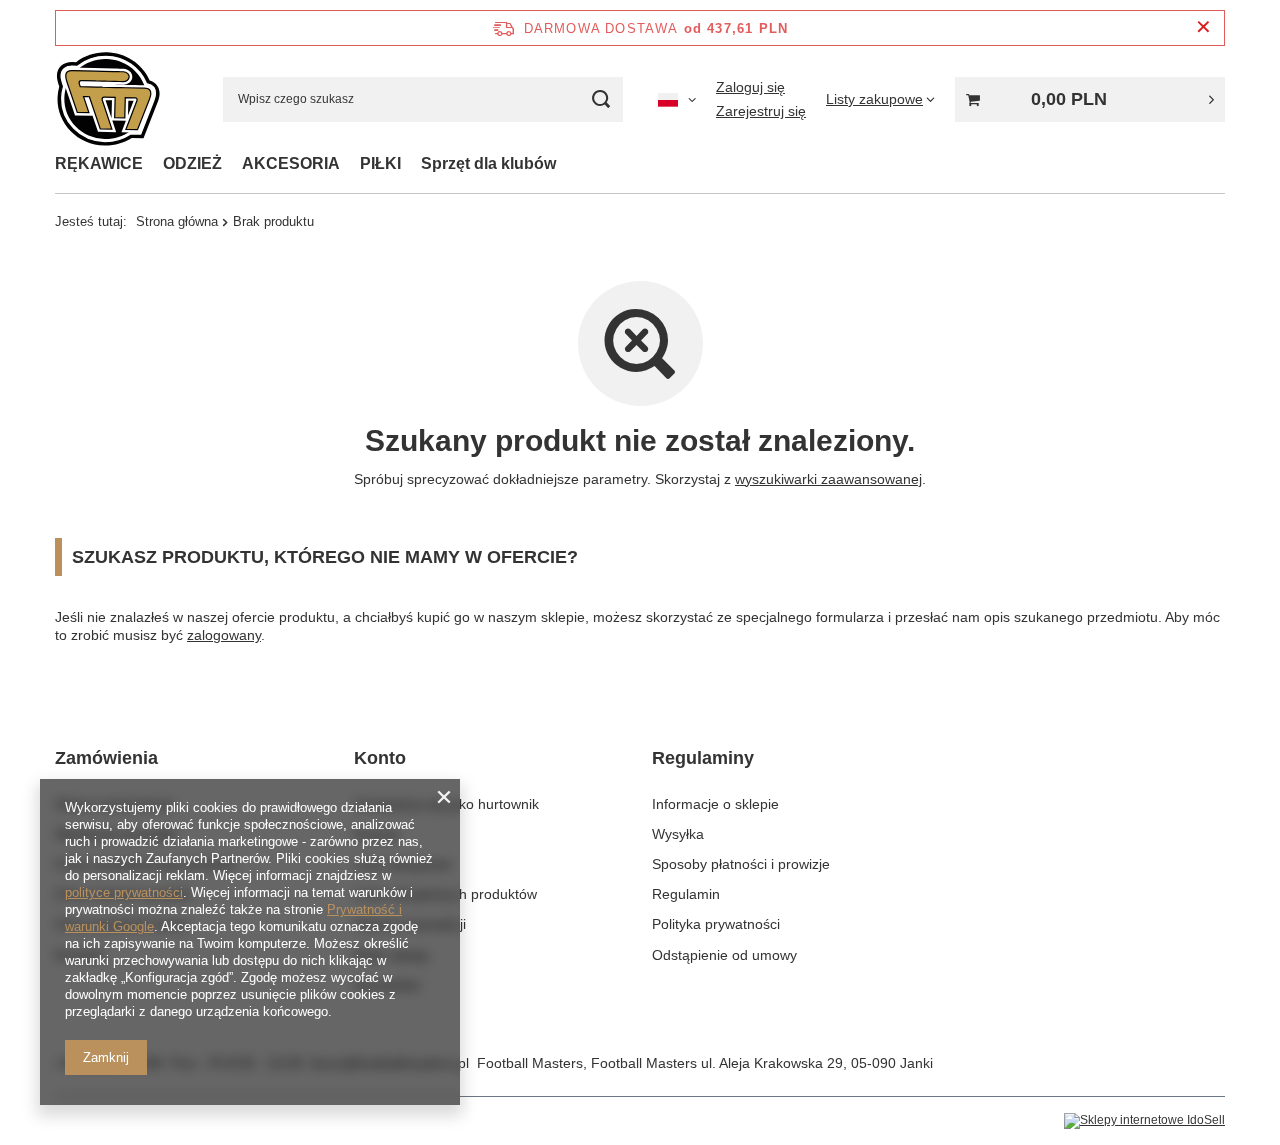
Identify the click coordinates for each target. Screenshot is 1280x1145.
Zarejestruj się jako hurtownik (446, 804)
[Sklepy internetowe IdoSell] (1144, 1121)
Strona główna (177, 221)
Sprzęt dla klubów (488, 163)
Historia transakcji (410, 924)
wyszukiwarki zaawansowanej (828, 479)
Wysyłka (678, 834)
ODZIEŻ (192, 163)
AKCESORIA (291, 163)
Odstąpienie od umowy (724, 955)
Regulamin (686, 894)
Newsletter (387, 985)
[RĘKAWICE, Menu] (153, 163)
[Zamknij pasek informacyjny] (1203, 27)
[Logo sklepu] (108, 99)
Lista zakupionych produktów (445, 894)
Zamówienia (106, 758)
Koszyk (376, 834)
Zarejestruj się (761, 111)
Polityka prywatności (716, 924)
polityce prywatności (124, 892)
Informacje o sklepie (715, 804)
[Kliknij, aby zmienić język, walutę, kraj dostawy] (677, 99)
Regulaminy (703, 758)
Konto (380, 758)
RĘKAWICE (99, 163)
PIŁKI (380, 163)
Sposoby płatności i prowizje (741, 864)
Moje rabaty (391, 955)
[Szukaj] (600, 99)
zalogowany (224, 635)
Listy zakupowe (402, 864)
